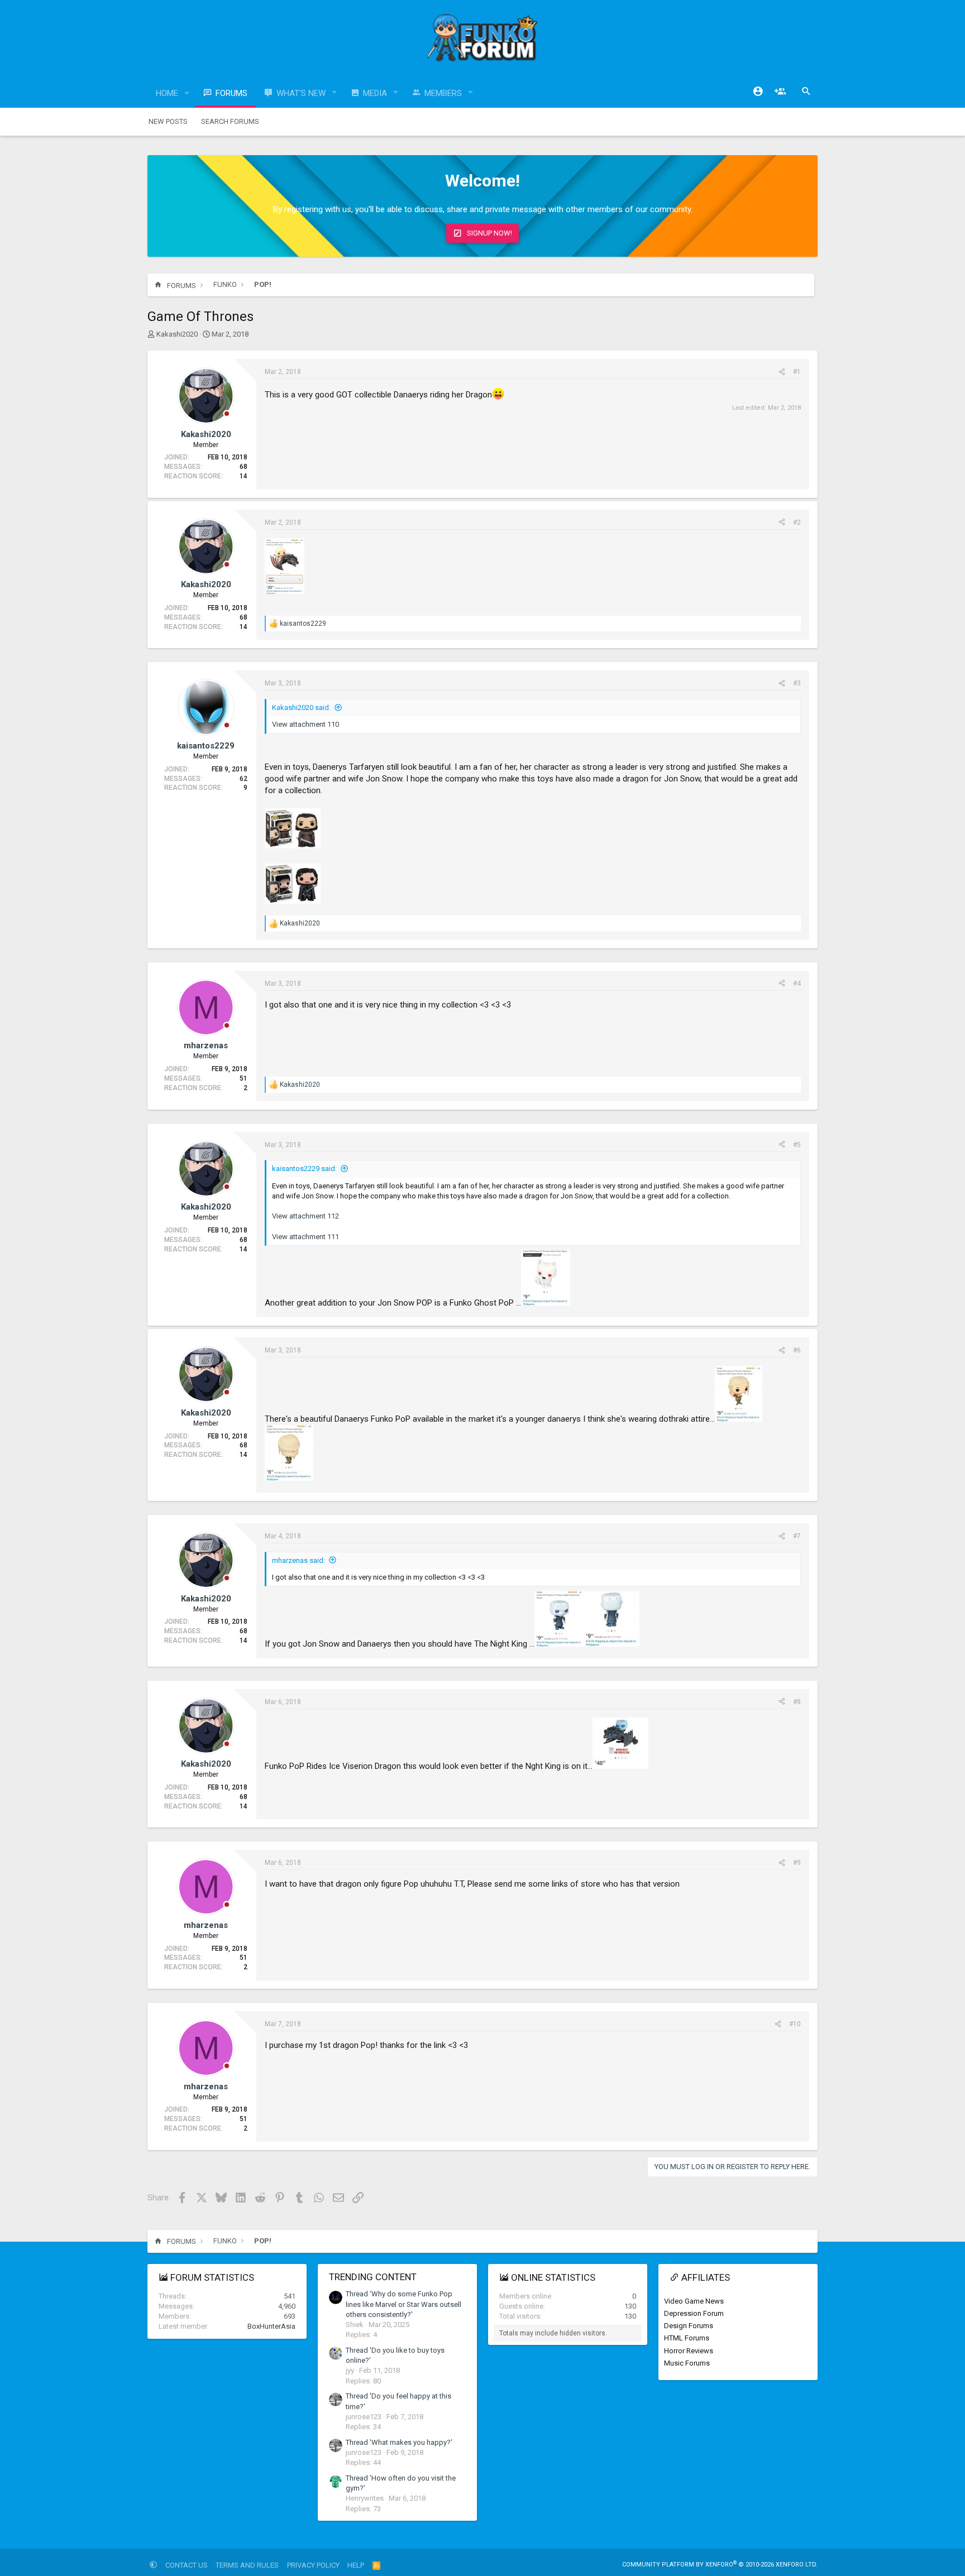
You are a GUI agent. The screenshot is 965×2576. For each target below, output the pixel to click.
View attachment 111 (305, 1237)
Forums (231, 93)
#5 (797, 1145)
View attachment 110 (305, 724)
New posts (168, 121)
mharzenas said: (298, 1560)
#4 (797, 984)
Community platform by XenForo (720, 2565)
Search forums (230, 121)
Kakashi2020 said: (301, 707)
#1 (797, 372)
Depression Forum (694, 2313)
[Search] (806, 92)
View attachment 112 (305, 1216)
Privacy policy (313, 2565)
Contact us (187, 2565)
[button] (187, 93)
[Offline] (227, 414)
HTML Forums (687, 2338)
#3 (797, 683)
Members (443, 93)
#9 (797, 1863)
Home (167, 93)
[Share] (782, 372)
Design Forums (689, 2326)
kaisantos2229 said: (304, 1169)
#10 (795, 2024)
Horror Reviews (689, 2351)
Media (375, 93)
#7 (797, 1536)
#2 (797, 522)
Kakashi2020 (177, 334)
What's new (301, 93)
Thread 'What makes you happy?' (399, 2442)
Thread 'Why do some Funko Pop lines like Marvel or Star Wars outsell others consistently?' (403, 2304)
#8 (797, 1702)
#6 (797, 1350)
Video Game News (694, 2301)
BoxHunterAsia (271, 2326)
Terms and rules (247, 2565)
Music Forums (687, 2363)
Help (356, 2565)
